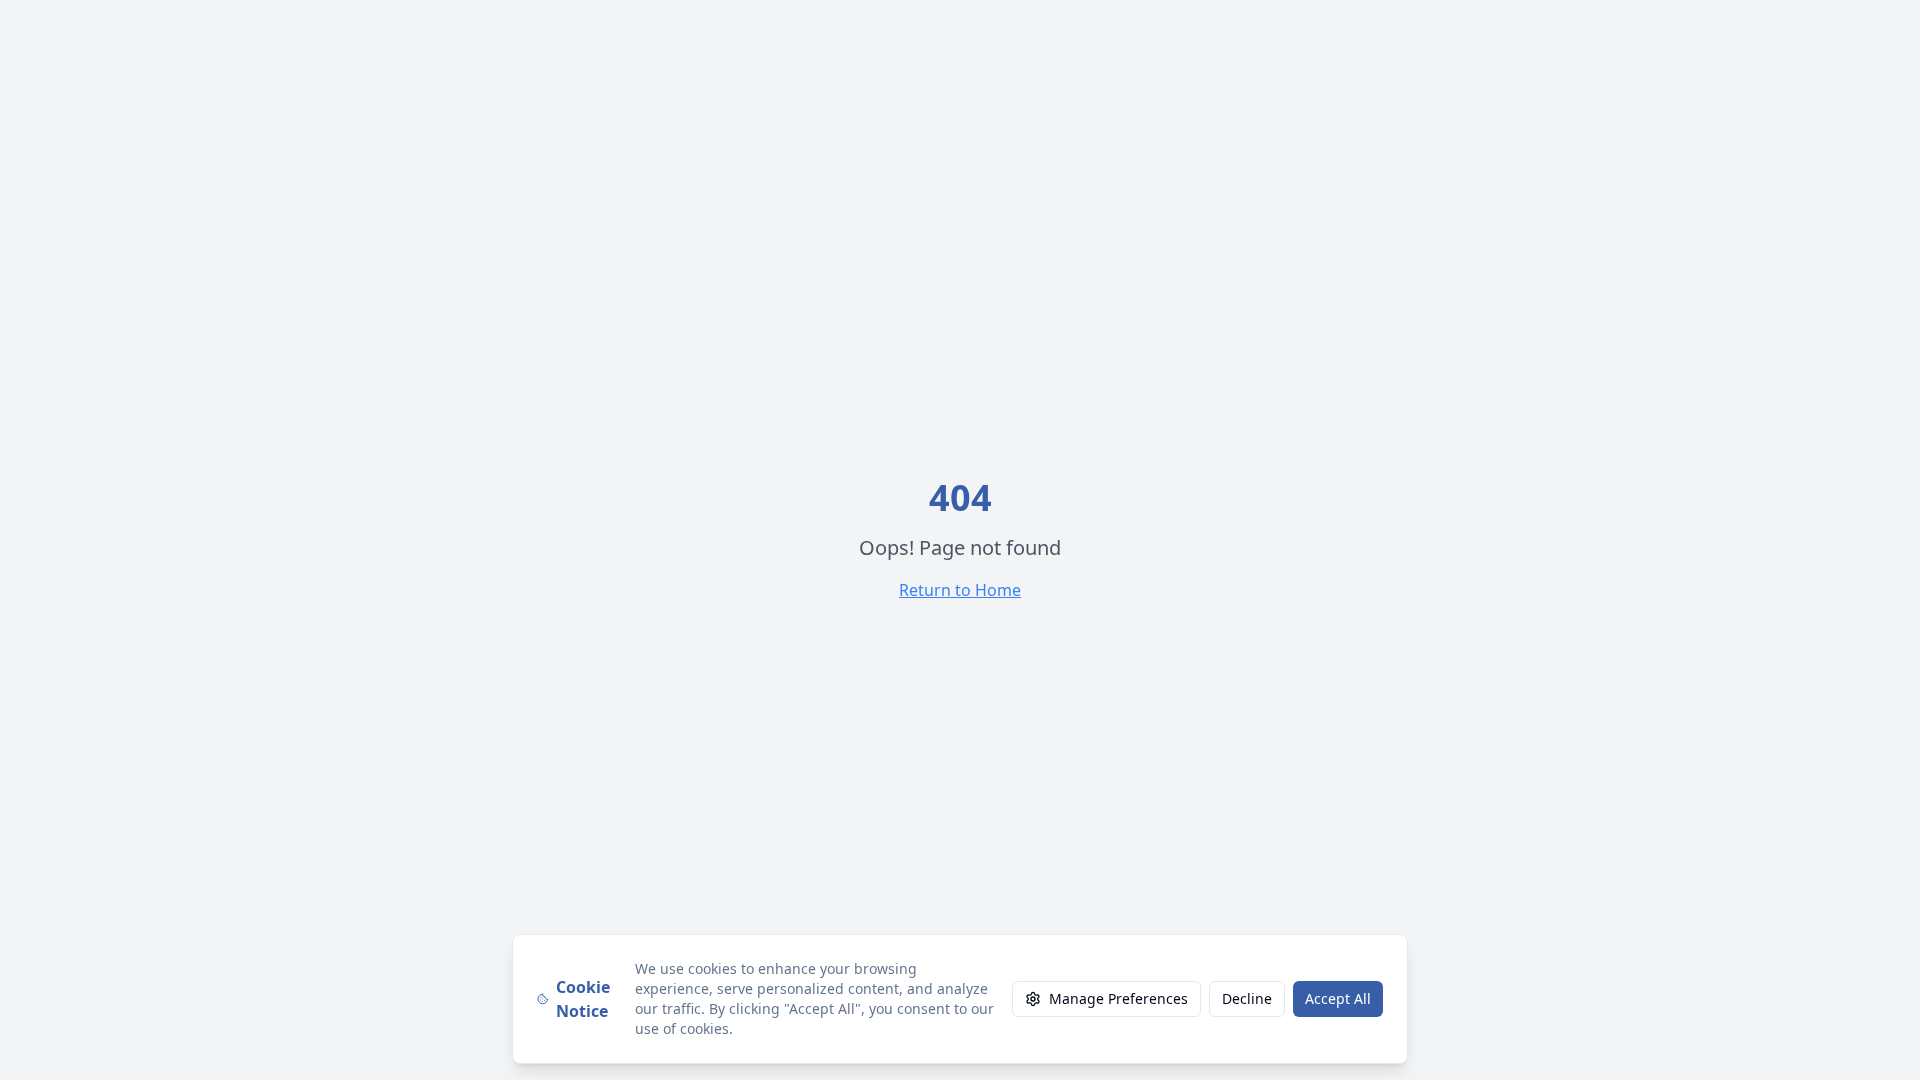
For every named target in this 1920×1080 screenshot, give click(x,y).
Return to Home (960, 590)
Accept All (1338, 998)
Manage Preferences (1118, 998)
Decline (1247, 998)
